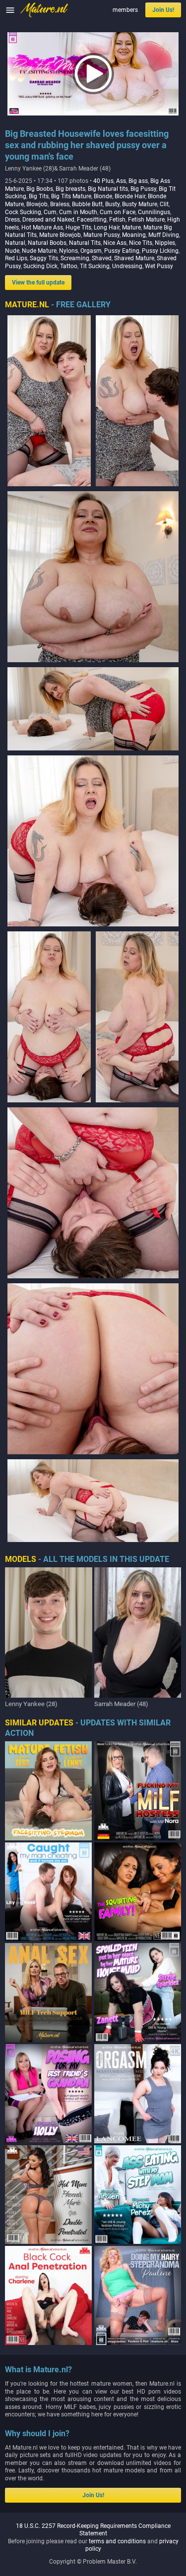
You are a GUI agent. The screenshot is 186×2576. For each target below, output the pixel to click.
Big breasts (70, 189)
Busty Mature (140, 204)
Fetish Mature (146, 220)
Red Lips (16, 258)
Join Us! (163, 10)
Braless (60, 204)
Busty (112, 204)
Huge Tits (78, 228)
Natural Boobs (47, 243)
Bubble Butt (87, 204)
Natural (15, 243)
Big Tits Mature (71, 196)
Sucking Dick (40, 266)
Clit (164, 204)
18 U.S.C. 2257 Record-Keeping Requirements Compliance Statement (93, 2530)
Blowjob (37, 204)
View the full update (38, 283)
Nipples (165, 243)
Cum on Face (118, 212)
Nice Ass (115, 243)
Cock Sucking (23, 212)
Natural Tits (85, 243)
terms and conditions (117, 2541)
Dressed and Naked (48, 220)
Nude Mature (39, 251)
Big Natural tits (108, 189)
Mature (131, 228)
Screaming (75, 258)
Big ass (138, 181)
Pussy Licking (160, 251)
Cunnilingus (154, 212)
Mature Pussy (101, 235)
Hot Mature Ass (42, 228)
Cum (50, 212)
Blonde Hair (130, 196)
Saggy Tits (44, 258)
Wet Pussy (159, 266)
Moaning (134, 235)
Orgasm (91, 251)
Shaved (102, 258)
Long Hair (107, 228)
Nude (12, 251)
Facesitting (92, 220)
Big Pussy (143, 189)
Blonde (103, 196)
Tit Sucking (95, 266)
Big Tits (39, 196)
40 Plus (103, 181)
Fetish (117, 220)
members (125, 10)
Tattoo (69, 266)
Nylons (68, 251)
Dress (12, 220)
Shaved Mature (134, 258)
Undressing (127, 266)
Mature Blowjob (60, 235)
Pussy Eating (122, 251)
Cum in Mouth (78, 212)
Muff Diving (164, 235)
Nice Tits (141, 243)
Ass (121, 181)
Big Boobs (40, 189)
